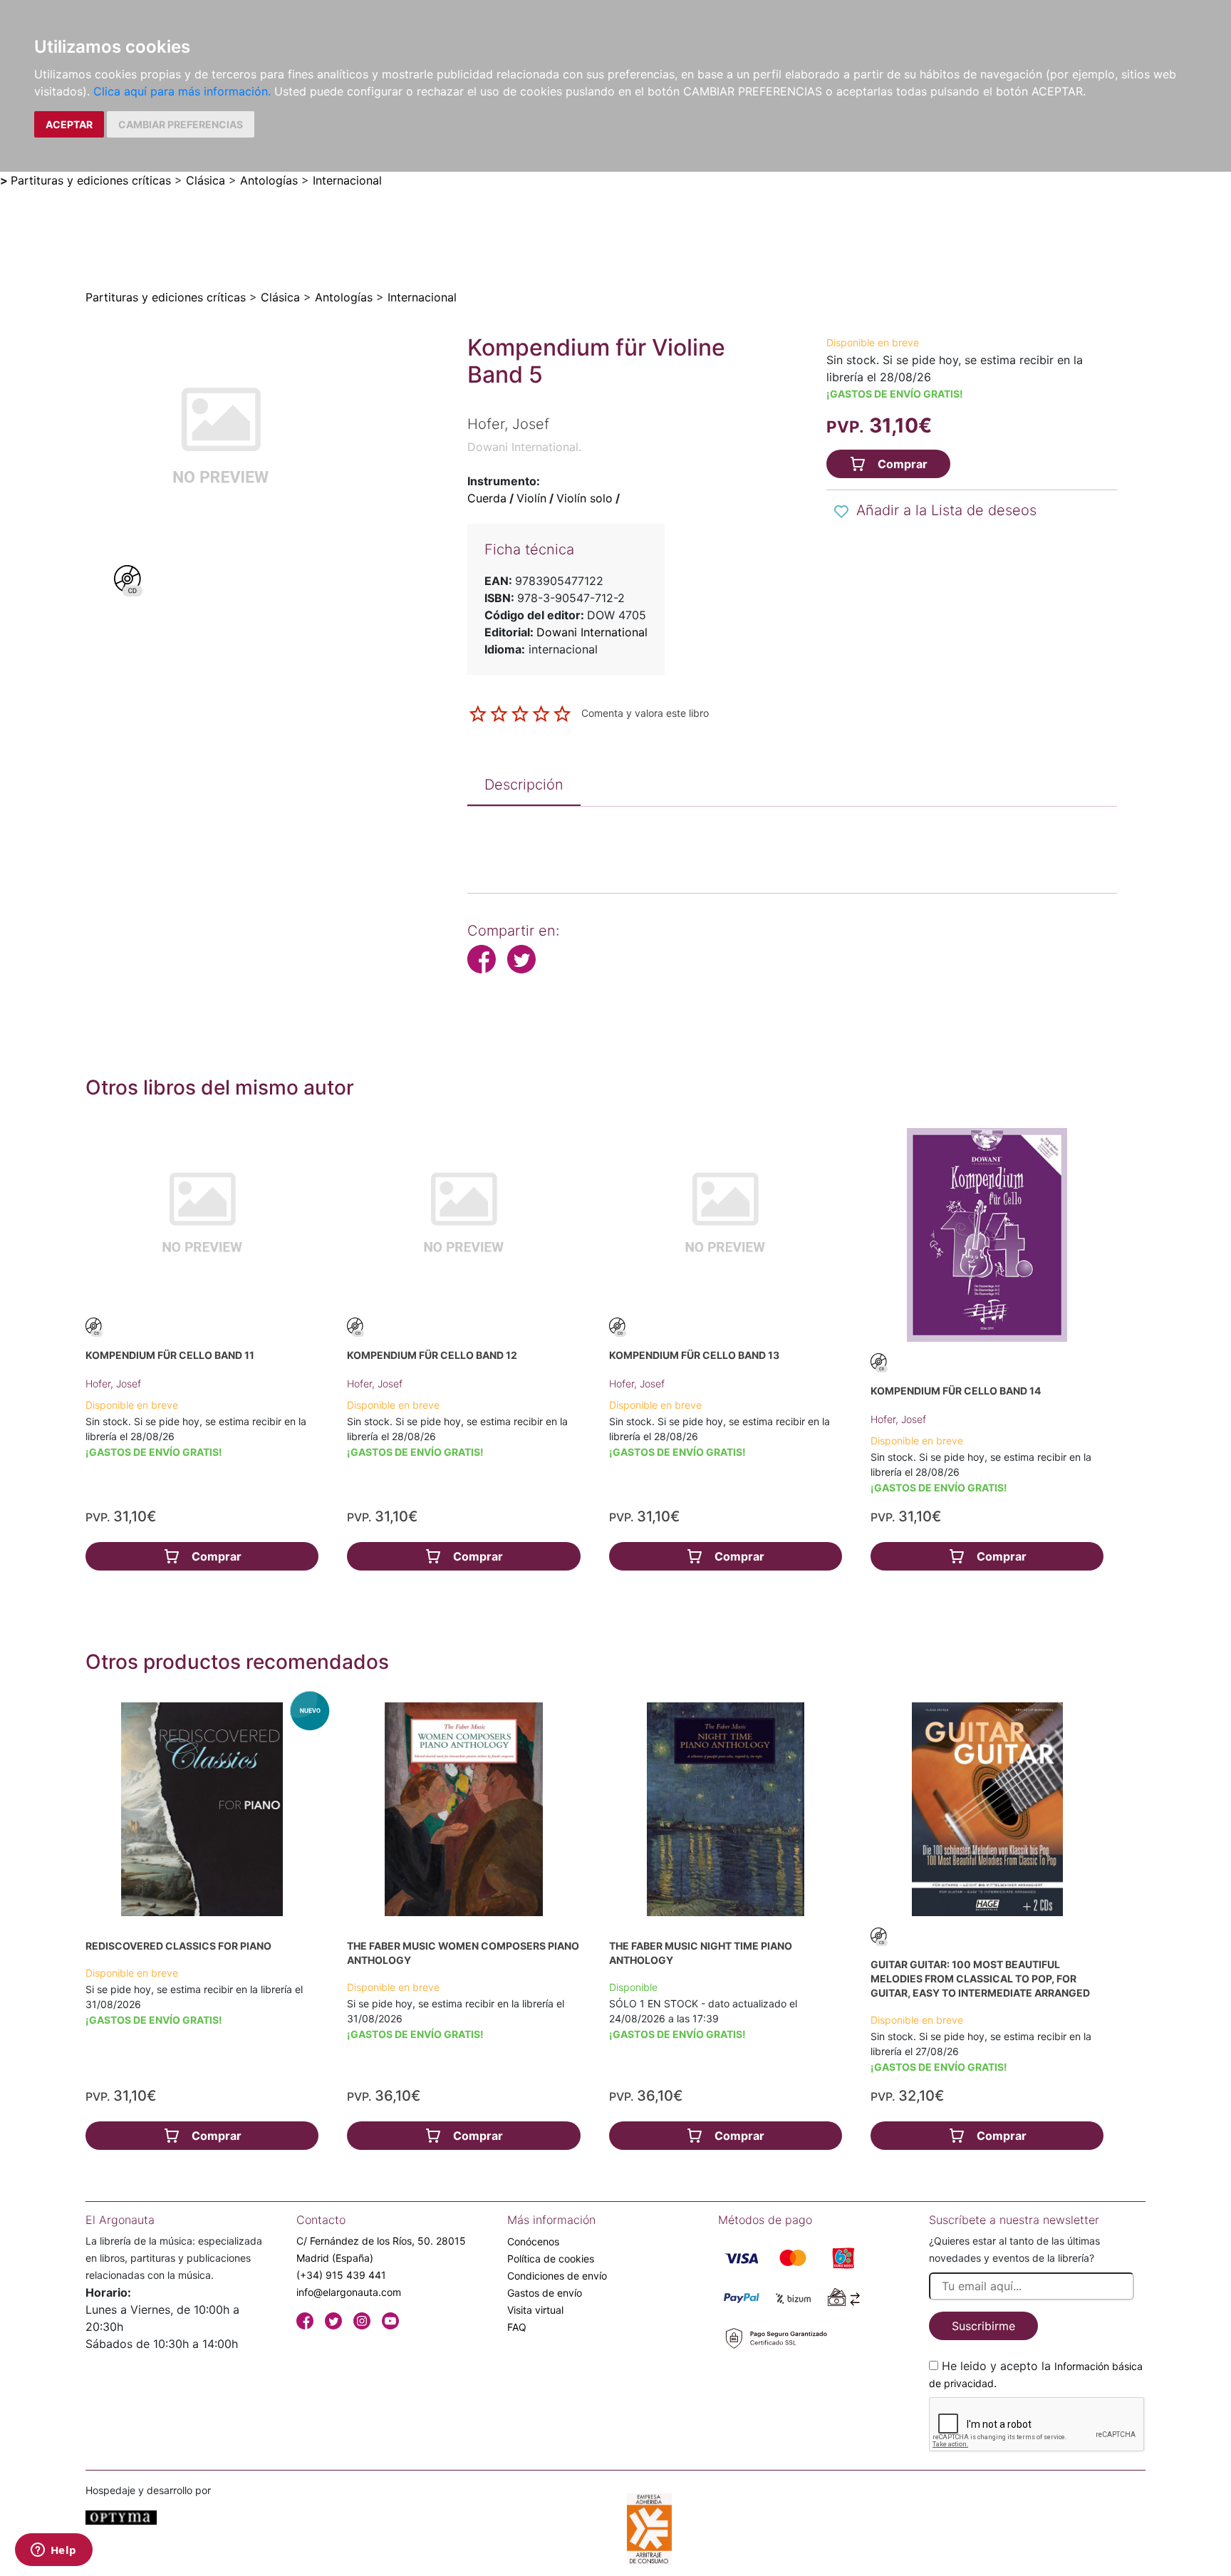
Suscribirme (983, 2326)
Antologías (269, 180)
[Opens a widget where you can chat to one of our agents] (53, 2551)
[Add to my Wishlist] (841, 512)
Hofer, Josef (113, 1383)
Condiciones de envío (557, 2276)
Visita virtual (535, 2310)
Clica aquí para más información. (182, 91)
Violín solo (585, 498)
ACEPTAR (69, 124)
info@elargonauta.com (349, 2292)
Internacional (347, 180)
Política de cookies (551, 2259)
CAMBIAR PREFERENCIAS (181, 124)
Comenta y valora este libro (645, 713)
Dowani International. (524, 447)
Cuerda (487, 498)
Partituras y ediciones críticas (91, 180)
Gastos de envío (545, 2293)
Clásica (206, 180)
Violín (531, 498)
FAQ (517, 2327)
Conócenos (533, 2241)
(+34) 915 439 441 (341, 2275)
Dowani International (592, 632)
